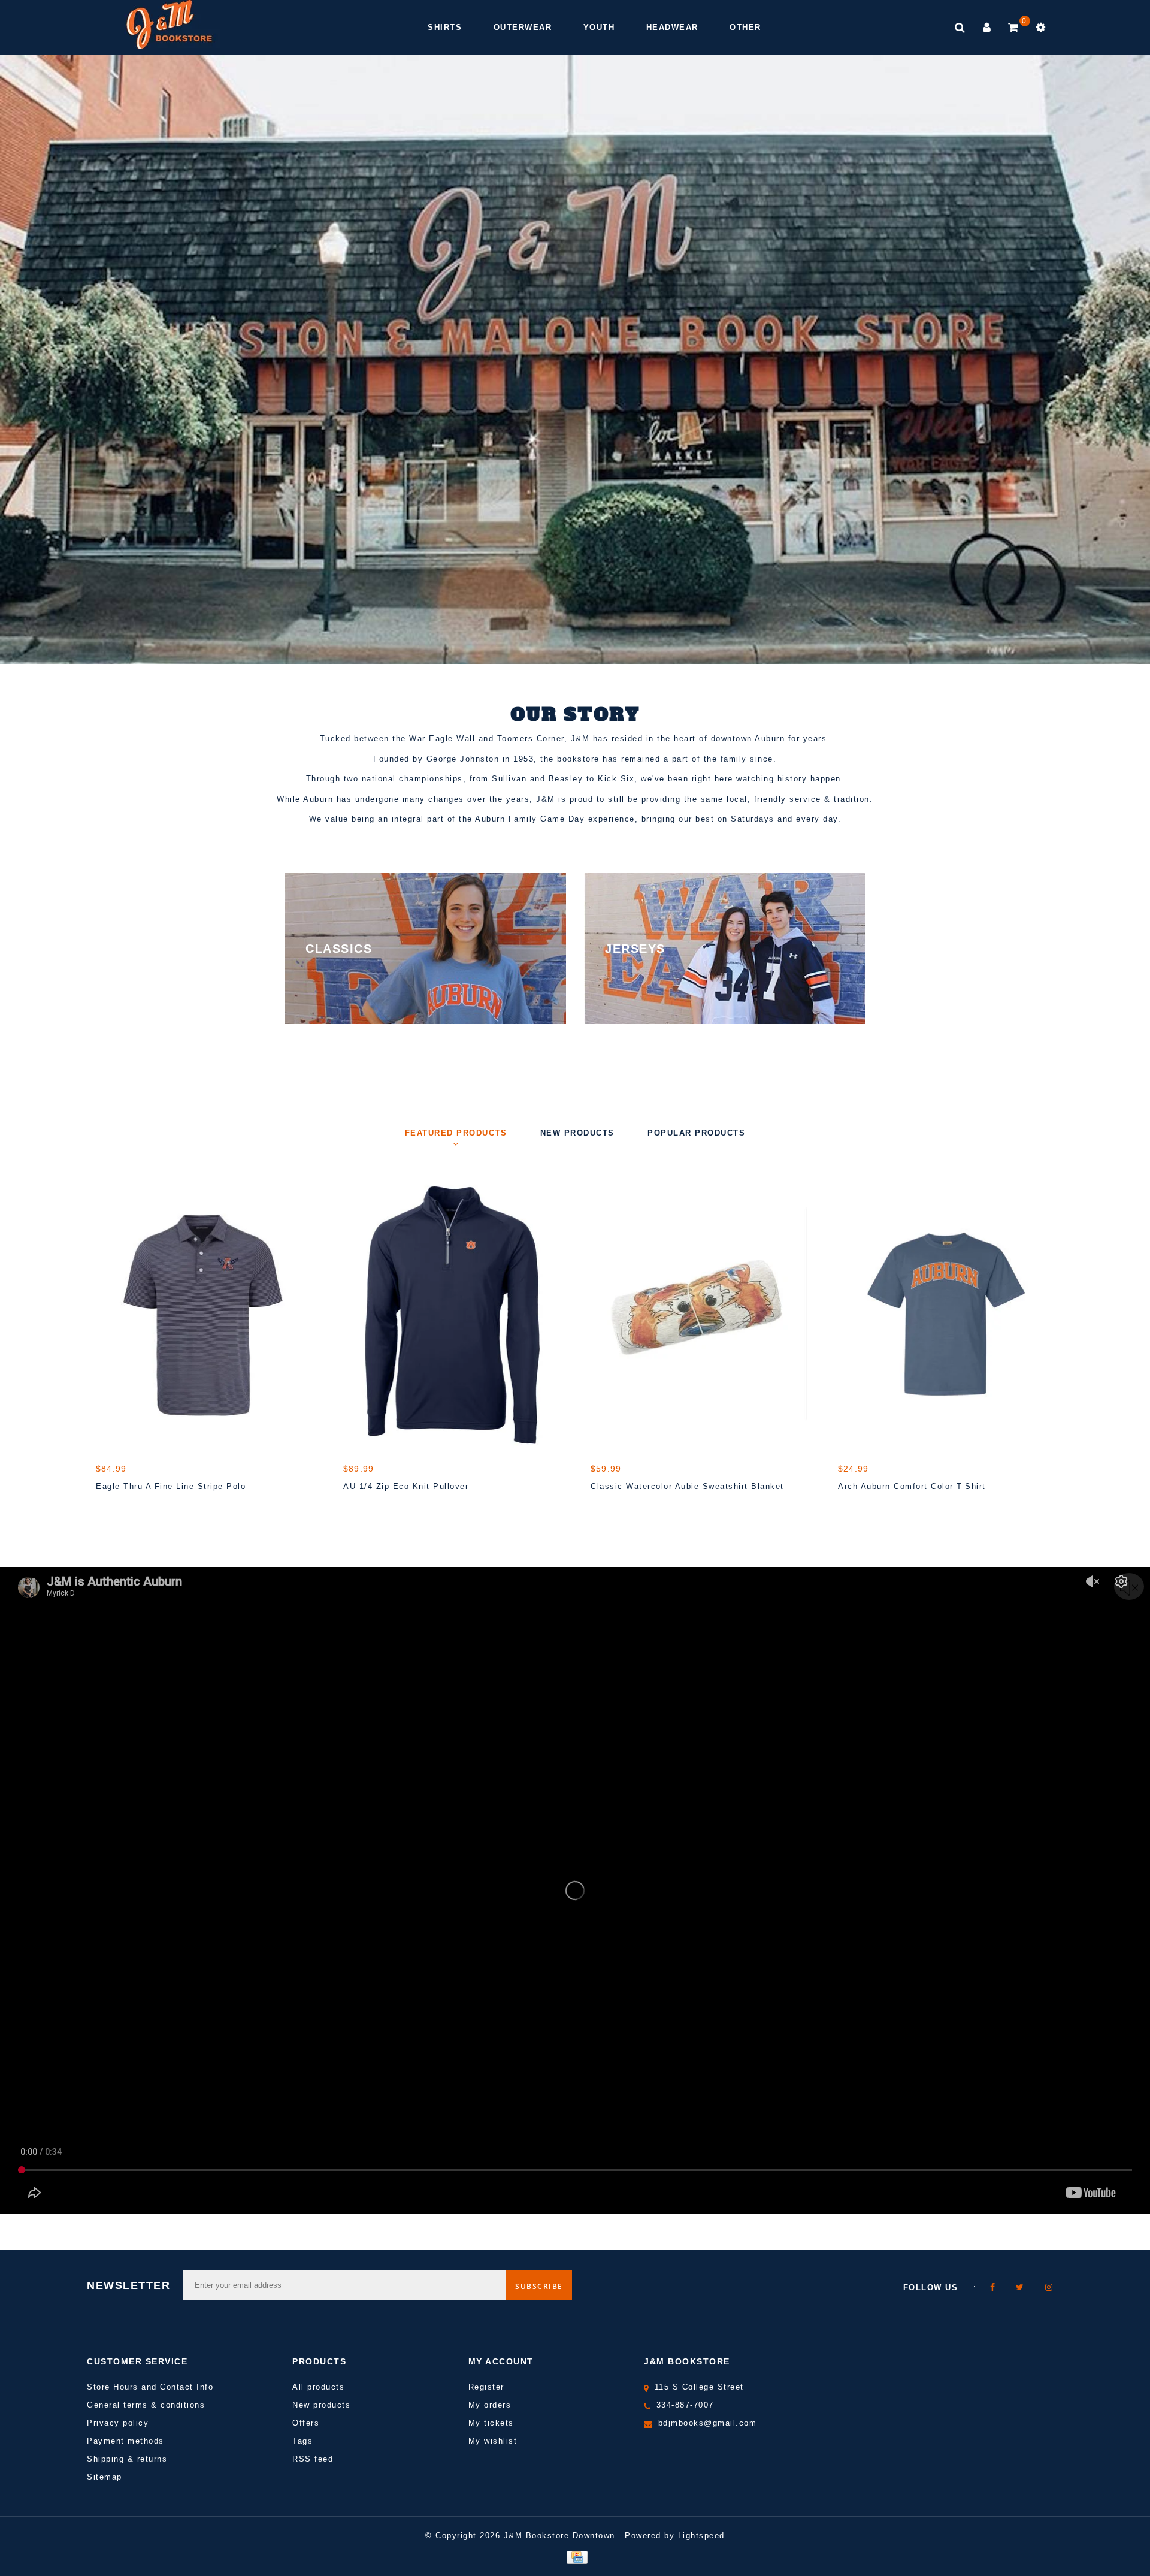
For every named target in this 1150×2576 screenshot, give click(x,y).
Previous (45, 389)
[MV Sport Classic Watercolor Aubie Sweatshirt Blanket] (699, 1314)
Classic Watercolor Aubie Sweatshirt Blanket (687, 1486)
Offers (306, 2423)
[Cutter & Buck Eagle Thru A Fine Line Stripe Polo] (204, 1314)
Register (486, 2387)
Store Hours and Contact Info (150, 2387)
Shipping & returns (127, 2459)
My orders (490, 2405)
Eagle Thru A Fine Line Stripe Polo (171, 1486)
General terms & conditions (146, 2405)
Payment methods (125, 2441)
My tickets (491, 2423)
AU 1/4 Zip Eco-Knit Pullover (406, 1486)
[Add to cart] (108, 1508)
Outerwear (523, 27)
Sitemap (105, 2477)
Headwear (672, 27)
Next (1105, 389)
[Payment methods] (575, 2557)
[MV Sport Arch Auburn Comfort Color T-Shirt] (946, 1314)
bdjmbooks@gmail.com (708, 2423)
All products (318, 2387)
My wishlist (493, 2441)
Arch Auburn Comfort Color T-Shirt (912, 1486)
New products (321, 2405)
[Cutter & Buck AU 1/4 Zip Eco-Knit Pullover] (451, 1314)
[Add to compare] (162, 1508)
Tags (302, 2441)
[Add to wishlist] (135, 1508)
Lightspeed (701, 2536)
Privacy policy (118, 2423)
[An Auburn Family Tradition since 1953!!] (169, 25)
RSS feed (313, 2459)
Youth (599, 27)
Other (745, 27)
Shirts (445, 27)
